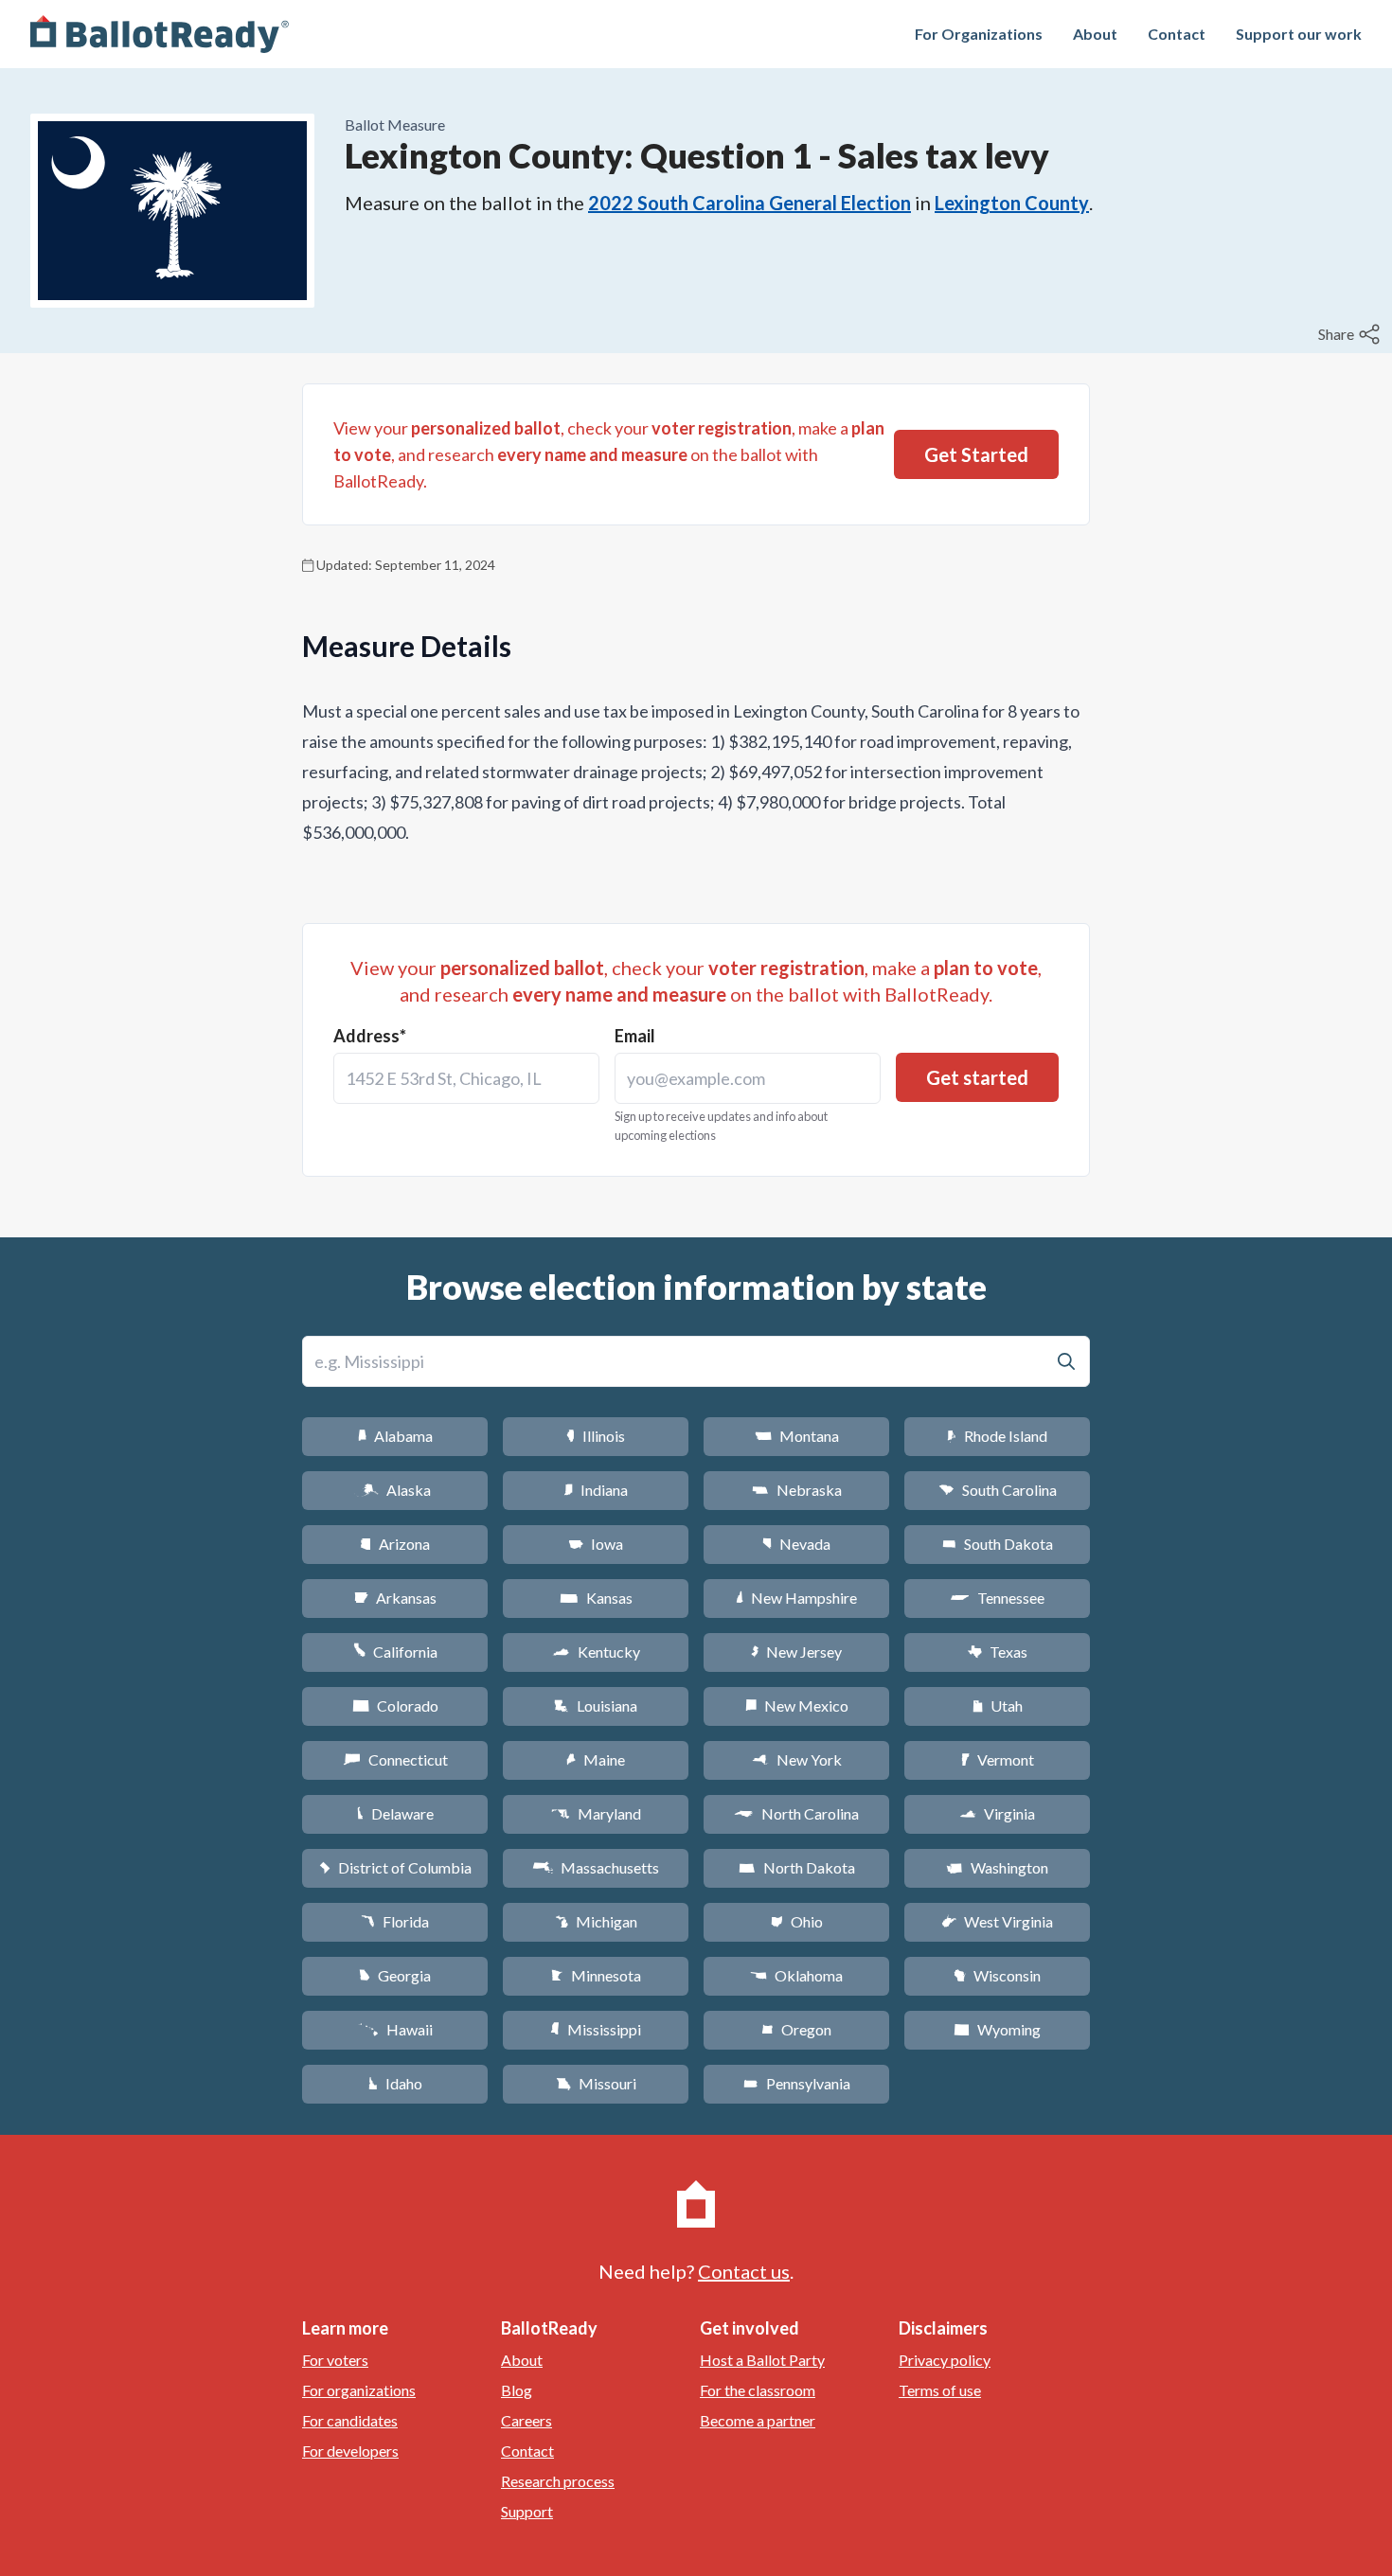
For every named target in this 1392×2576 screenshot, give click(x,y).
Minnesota (596, 1975)
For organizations (359, 2390)
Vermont (998, 1759)
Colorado (395, 1705)
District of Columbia (395, 1867)
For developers (350, 2451)
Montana (797, 1436)
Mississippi (596, 2029)
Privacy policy (945, 2360)
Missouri (596, 2083)
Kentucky (596, 1652)
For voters (335, 2360)
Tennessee (997, 1598)
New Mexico (797, 1705)
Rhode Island (997, 1436)
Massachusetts (596, 1867)
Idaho (395, 2083)
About (1095, 34)
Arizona (395, 1544)
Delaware (395, 1813)
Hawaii (395, 2029)
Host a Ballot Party (762, 2360)
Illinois (596, 1436)
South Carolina (998, 1490)
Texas (997, 1652)
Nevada (796, 1544)
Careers (526, 2420)
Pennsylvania (797, 2083)
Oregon (796, 2029)
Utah (998, 1705)
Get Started (976, 454)
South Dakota (998, 1544)
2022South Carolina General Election (750, 203)
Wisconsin (997, 1975)
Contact (1177, 34)
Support (527, 2511)
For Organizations (979, 34)
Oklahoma (796, 1975)
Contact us (744, 2271)
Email (635, 1036)
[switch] (1351, 334)
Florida (395, 1921)
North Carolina (796, 1813)
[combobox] (466, 1078)
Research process (558, 2481)
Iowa (596, 1544)
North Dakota (797, 1867)
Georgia (395, 1975)
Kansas (596, 1598)
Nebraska (797, 1490)
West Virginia (997, 1921)
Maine (596, 1759)
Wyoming (997, 2029)
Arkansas (395, 1598)
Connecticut (395, 1759)
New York (797, 1759)
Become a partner (758, 2420)
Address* (370, 1036)
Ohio (797, 1921)
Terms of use (940, 2390)
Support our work (1299, 34)
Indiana (596, 1490)
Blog (517, 2390)
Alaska (395, 1490)
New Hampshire (796, 1598)
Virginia (997, 1813)
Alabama (395, 1436)
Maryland (596, 1813)
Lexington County (1012, 203)
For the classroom (758, 2390)
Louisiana (596, 1705)
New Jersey (796, 1652)
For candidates (350, 2420)
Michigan (596, 1921)
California (395, 1652)
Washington (997, 1867)
